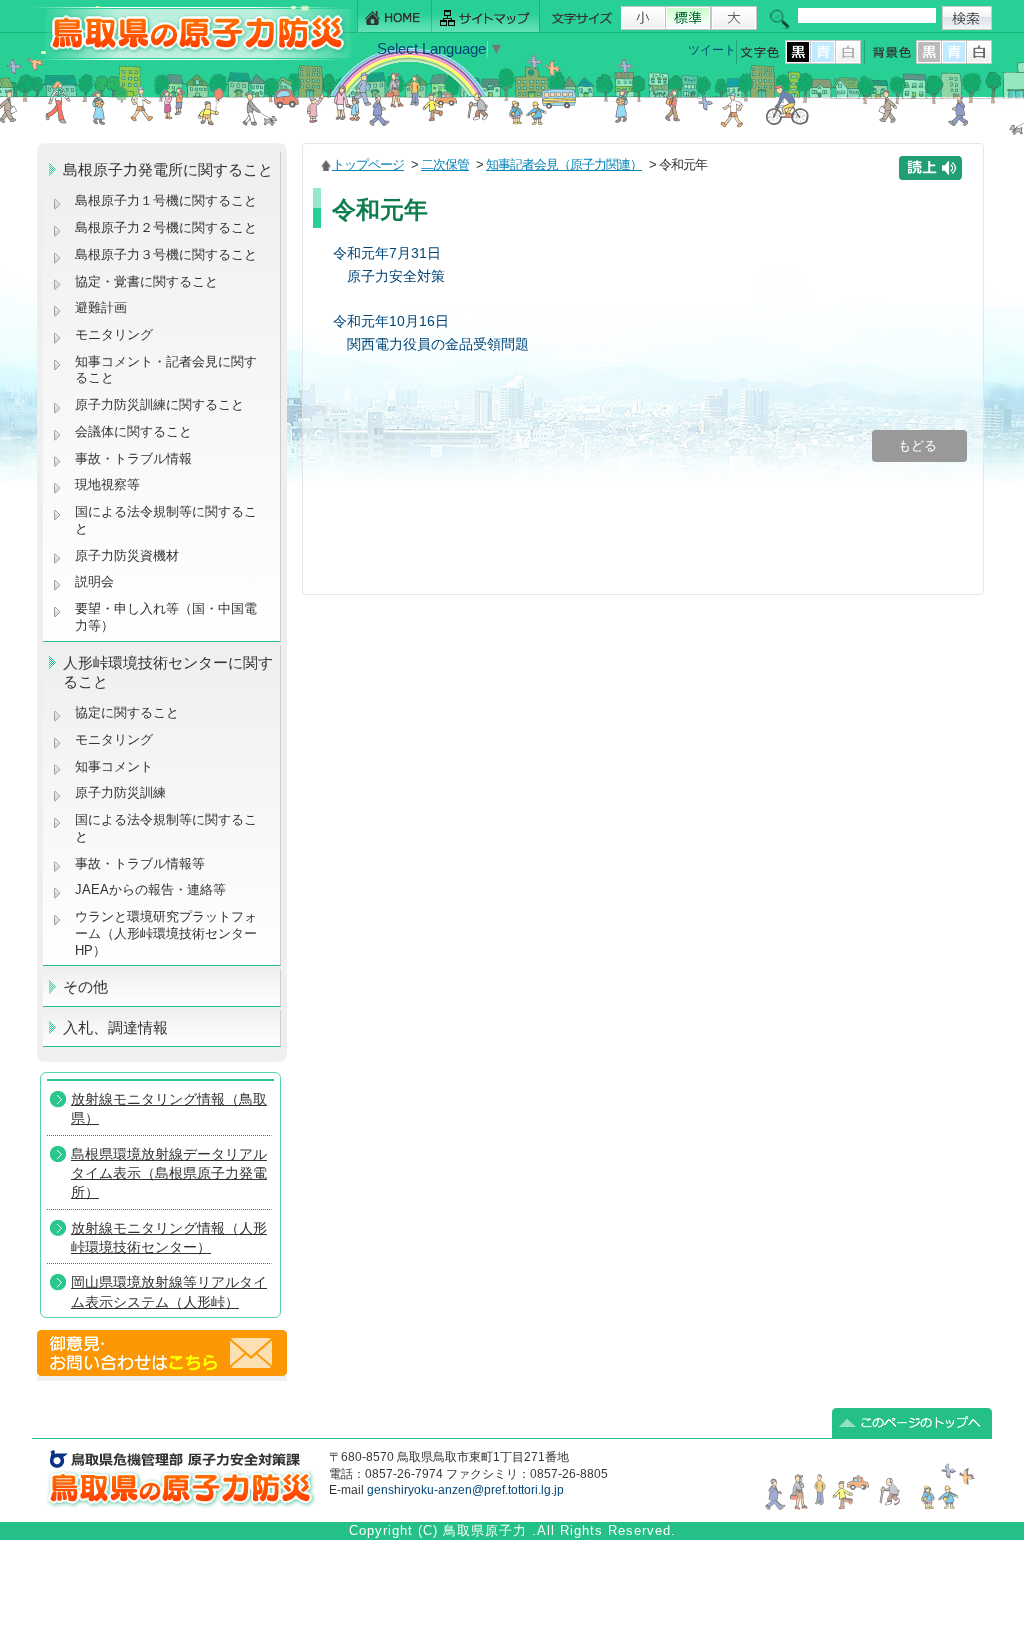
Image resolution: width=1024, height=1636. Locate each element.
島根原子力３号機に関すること (166, 254)
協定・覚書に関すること (146, 281)
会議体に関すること (133, 431)
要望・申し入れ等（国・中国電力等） (166, 617)
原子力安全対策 (396, 276)
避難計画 (101, 307)
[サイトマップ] (486, 16)
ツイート (712, 50)
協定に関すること (127, 712)
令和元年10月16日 (391, 321)
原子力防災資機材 (127, 555)
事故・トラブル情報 (137, 458)
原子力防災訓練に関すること (159, 404)
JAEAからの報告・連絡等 (150, 889)
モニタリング (114, 334)
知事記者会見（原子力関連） (564, 164)
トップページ (368, 164)
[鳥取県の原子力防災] (191, 56)
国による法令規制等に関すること (166, 520)
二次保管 (445, 164)
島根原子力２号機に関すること (166, 227)
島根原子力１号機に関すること (166, 200)
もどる (919, 445)
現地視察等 (107, 484)
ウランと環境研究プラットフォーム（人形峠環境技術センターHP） (166, 933)
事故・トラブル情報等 (142, 863)
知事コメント (114, 766)
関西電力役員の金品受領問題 (438, 344)
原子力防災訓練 (120, 792)
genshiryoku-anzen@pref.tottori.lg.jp (465, 1490)
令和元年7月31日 (387, 253)
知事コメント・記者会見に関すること (166, 370)
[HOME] (394, 16)
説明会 (94, 581)
